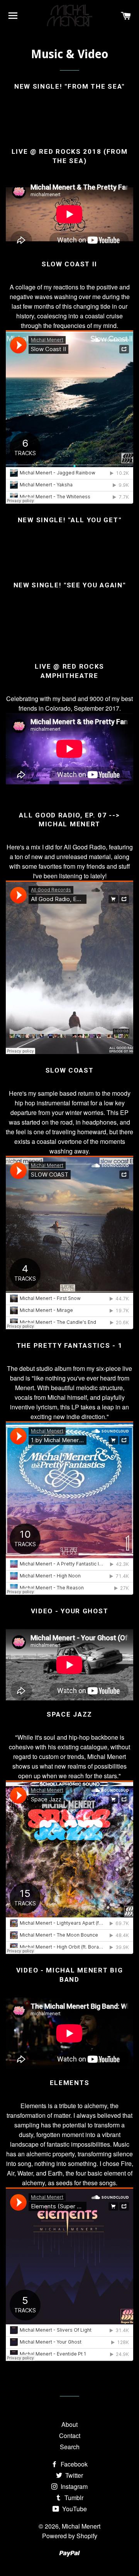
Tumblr (73, 2498)
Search (70, 2447)
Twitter (73, 2475)
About (69, 2424)
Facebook (73, 2464)
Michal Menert (81, 2526)
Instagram (73, 2486)
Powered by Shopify (70, 2536)
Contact (70, 2436)
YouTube (74, 2509)
